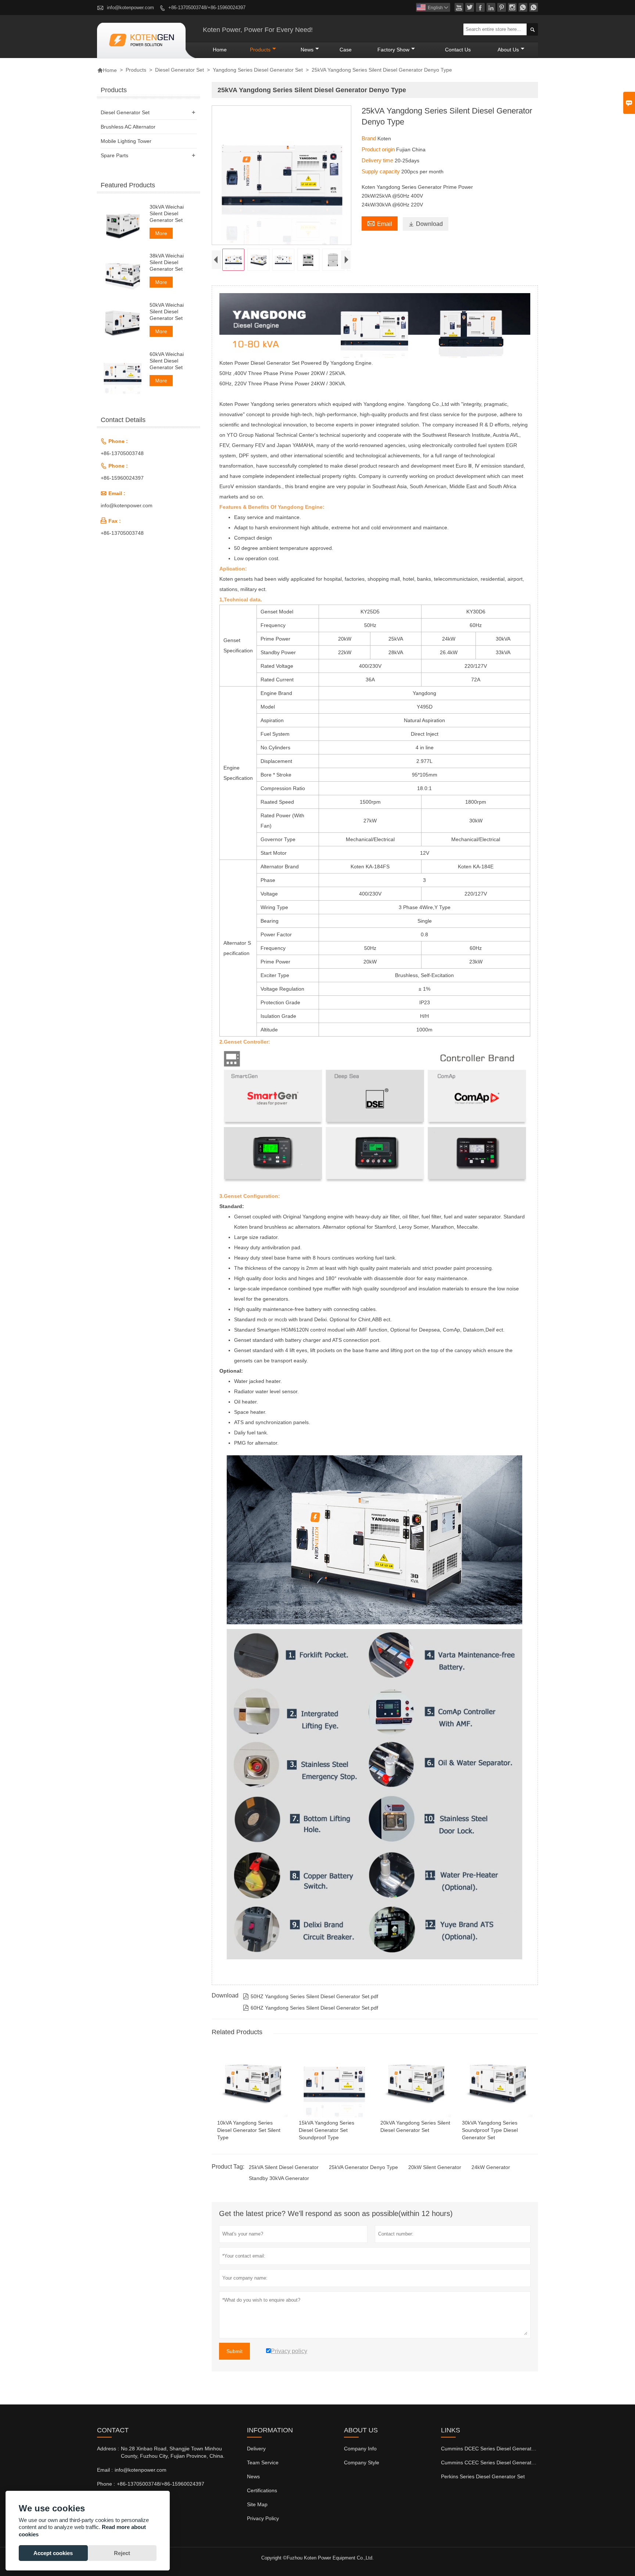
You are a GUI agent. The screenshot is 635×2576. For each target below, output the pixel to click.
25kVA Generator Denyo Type (363, 2167)
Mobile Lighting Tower (126, 141)
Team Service (263, 2462)
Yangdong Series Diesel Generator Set (258, 70)
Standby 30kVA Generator (279, 2178)
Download (426, 224)
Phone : (106, 2484)
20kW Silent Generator (435, 2167)
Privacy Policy (263, 2518)
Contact (113, 2430)
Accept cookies (53, 2553)
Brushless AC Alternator (128, 127)
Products (260, 50)
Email (380, 223)
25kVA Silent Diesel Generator (284, 2167)
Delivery (256, 2449)
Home (220, 50)
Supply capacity (381, 171)
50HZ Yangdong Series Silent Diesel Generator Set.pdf (311, 1996)
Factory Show (393, 50)
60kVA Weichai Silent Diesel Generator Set (167, 361)
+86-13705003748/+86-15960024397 (207, 8)
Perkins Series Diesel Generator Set (483, 2476)
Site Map (257, 2504)
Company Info (360, 2449)
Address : (108, 2449)
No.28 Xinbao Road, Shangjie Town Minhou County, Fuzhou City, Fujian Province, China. (173, 2452)
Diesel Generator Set (180, 70)
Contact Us (458, 50)
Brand (369, 138)
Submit (234, 2351)
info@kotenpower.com (130, 8)
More (161, 233)
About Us (508, 50)
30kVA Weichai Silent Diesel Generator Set (167, 213)
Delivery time (378, 160)
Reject (122, 2553)
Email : (105, 2470)
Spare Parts (114, 155)
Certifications (262, 2490)
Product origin (379, 149)
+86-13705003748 (122, 453)
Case (346, 50)
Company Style (362, 2462)
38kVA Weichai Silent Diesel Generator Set (167, 262)
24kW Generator (491, 2167)
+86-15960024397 (122, 478)
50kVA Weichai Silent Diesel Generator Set (167, 311)
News (307, 50)
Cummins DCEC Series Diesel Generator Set (493, 2449)
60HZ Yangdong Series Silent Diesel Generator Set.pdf (311, 2008)
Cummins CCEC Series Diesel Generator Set (493, 2462)
